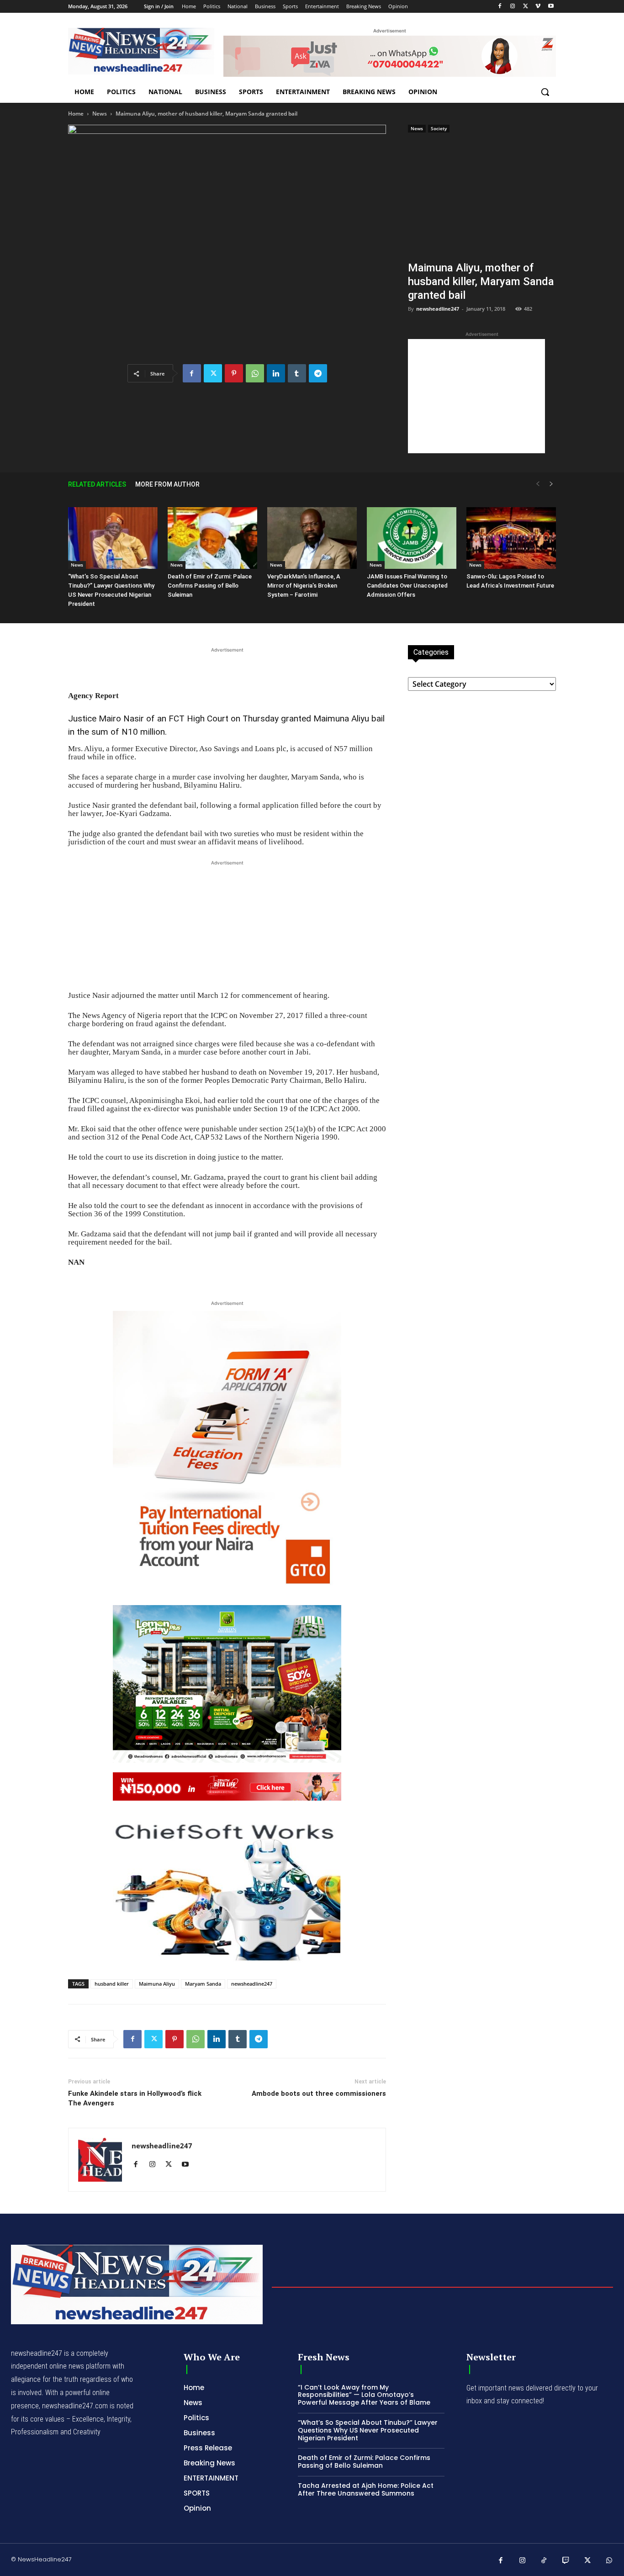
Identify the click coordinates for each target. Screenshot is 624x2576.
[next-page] (551, 484)
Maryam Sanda (203, 1984)
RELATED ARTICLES (97, 484)
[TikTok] (544, 2561)
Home (76, 114)
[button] (545, 92)
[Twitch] (566, 2561)
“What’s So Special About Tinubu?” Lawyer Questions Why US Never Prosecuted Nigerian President (368, 2430)
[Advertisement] (482, 199)
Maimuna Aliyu (157, 1984)
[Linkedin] (276, 373)
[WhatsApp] (255, 373)
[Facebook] (500, 7)
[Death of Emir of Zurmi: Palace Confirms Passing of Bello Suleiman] (212, 538)
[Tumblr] (297, 373)
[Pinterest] (234, 373)
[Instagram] (513, 7)
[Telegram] (318, 373)
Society (439, 128)
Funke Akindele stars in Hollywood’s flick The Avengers (135, 2098)
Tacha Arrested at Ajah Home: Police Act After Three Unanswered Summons (366, 2489)
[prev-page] (538, 484)
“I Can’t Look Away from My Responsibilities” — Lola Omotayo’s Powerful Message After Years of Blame (364, 2395)
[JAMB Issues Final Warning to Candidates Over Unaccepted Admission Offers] (412, 538)
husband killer (112, 1984)
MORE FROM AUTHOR (167, 484)
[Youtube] (551, 7)
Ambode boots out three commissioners (319, 2094)
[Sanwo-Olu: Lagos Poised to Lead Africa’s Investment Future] (511, 538)
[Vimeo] (538, 7)
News (100, 114)
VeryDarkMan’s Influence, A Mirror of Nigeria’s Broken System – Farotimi (304, 586)
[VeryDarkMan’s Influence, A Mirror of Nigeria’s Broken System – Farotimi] (312, 538)
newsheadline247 (438, 309)
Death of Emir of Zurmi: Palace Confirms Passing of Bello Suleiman (210, 586)
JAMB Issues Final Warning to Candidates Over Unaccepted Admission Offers (407, 586)
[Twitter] (526, 7)
